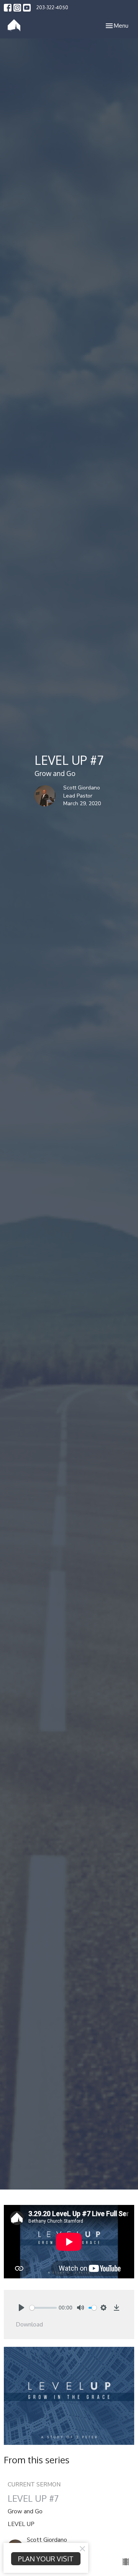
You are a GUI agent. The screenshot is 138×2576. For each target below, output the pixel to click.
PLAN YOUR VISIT (46, 2559)
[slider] (43, 2308)
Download (30, 2324)
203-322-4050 (52, 7)
